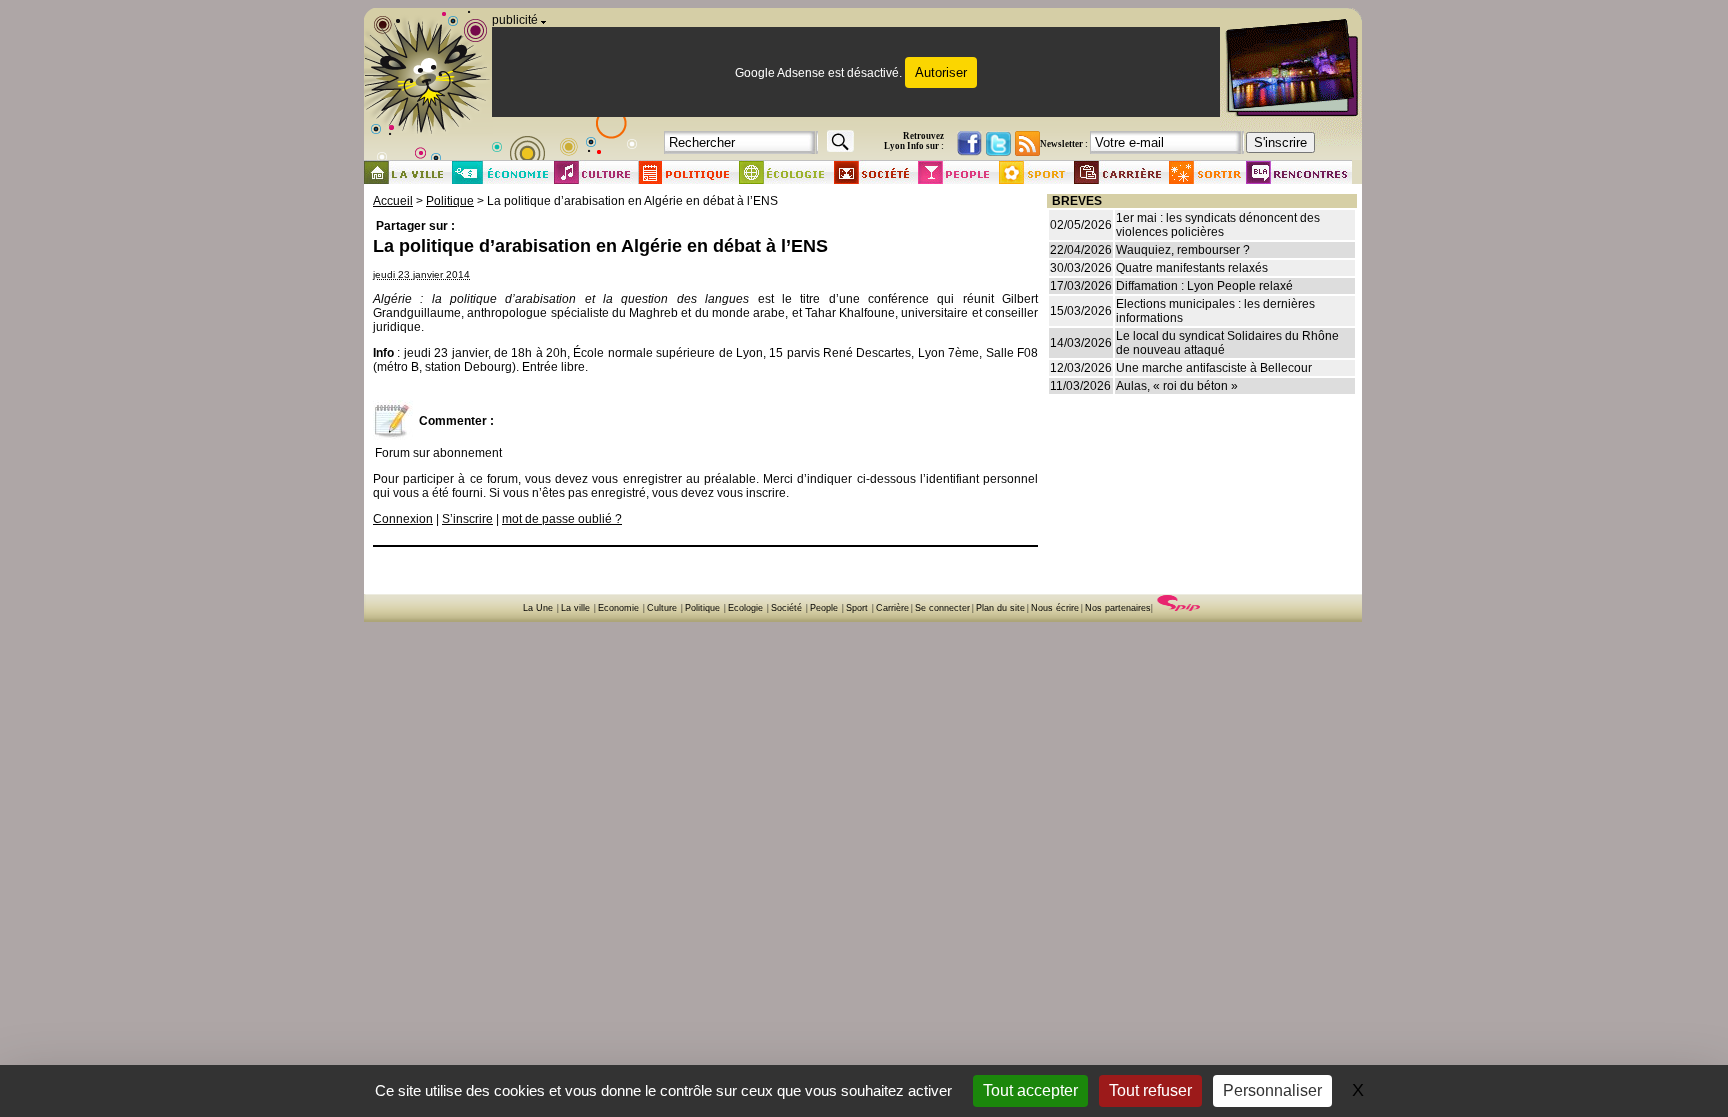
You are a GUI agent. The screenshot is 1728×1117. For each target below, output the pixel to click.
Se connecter (942, 608)
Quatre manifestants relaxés (1192, 268)
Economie (618, 608)
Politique (450, 201)
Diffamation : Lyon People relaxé (1204, 286)
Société (786, 608)
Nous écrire (1055, 608)
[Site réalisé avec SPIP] (1179, 608)
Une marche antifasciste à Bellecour (1214, 368)
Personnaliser (1272, 1090)
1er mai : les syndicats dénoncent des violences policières (1218, 225)
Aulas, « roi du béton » (1177, 386)
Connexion (403, 519)
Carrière (892, 608)
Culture (662, 608)
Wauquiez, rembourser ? (1183, 250)
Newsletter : (1064, 144)
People (824, 608)
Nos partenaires (1118, 608)
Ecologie (745, 608)
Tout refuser (1150, 1090)
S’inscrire (467, 519)
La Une (538, 608)
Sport (857, 608)
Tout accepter (1030, 1090)
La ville (575, 608)
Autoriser (941, 72)
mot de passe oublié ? (562, 519)
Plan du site (1000, 608)
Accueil (393, 201)
